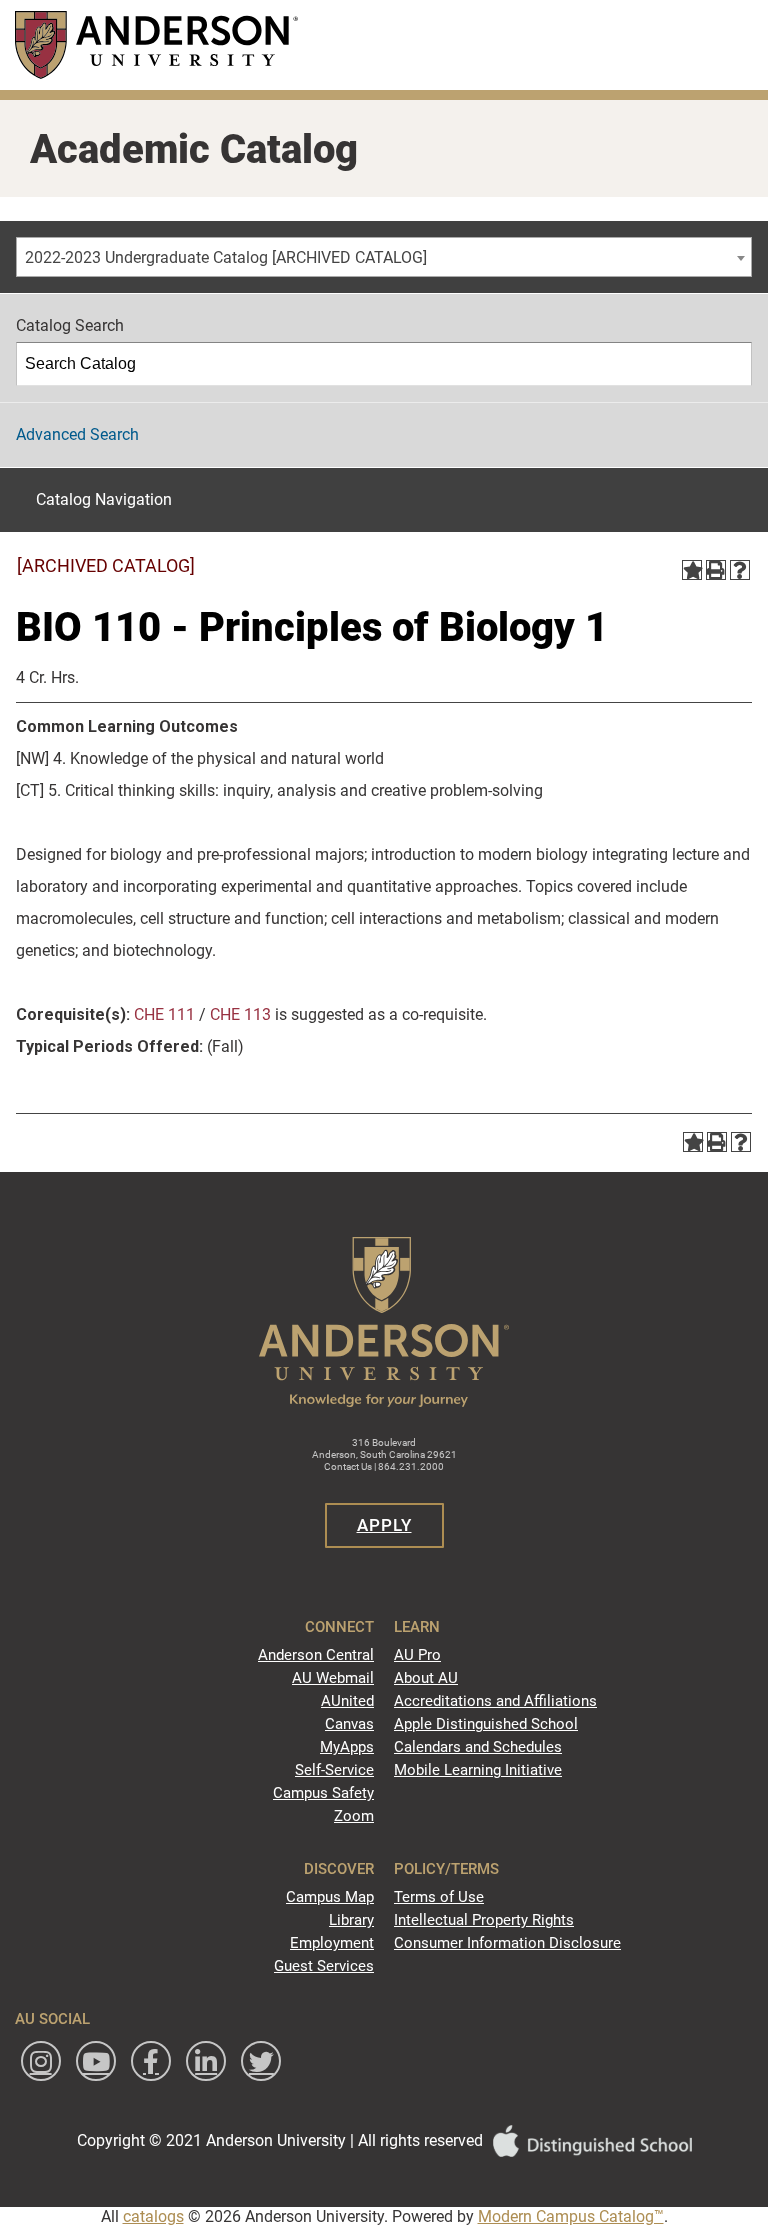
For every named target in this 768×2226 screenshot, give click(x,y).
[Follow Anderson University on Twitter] (261, 2061)
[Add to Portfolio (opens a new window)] (692, 570)
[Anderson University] (156, 44)
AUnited (347, 1701)
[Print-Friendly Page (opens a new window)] (716, 570)
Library (351, 1920)
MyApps (347, 1747)
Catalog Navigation (104, 499)
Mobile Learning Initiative (478, 1770)
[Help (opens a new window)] (740, 570)
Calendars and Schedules (478, 1747)
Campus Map (330, 1897)
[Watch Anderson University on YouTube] (96, 2061)
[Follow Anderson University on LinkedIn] (206, 2061)
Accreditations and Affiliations (495, 1701)
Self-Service (334, 1770)
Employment (332, 1943)
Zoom (354, 1816)
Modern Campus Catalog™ (571, 2216)
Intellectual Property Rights (484, 1920)
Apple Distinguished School (486, 1724)
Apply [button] (384, 1525)
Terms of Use (439, 1897)
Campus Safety (323, 1793)
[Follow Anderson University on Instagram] (41, 2061)
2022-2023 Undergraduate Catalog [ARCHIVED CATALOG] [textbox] (226, 257)
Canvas (349, 1724)
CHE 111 (164, 1014)
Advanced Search (77, 434)
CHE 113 (240, 1014)
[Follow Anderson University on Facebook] (151, 2061)
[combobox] (384, 257)
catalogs (153, 2216)
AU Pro (417, 1655)
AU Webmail (333, 1678)
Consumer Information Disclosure (507, 1943)
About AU (426, 1678)
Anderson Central (316, 1655)
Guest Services (324, 1966)
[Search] (731, 364)
